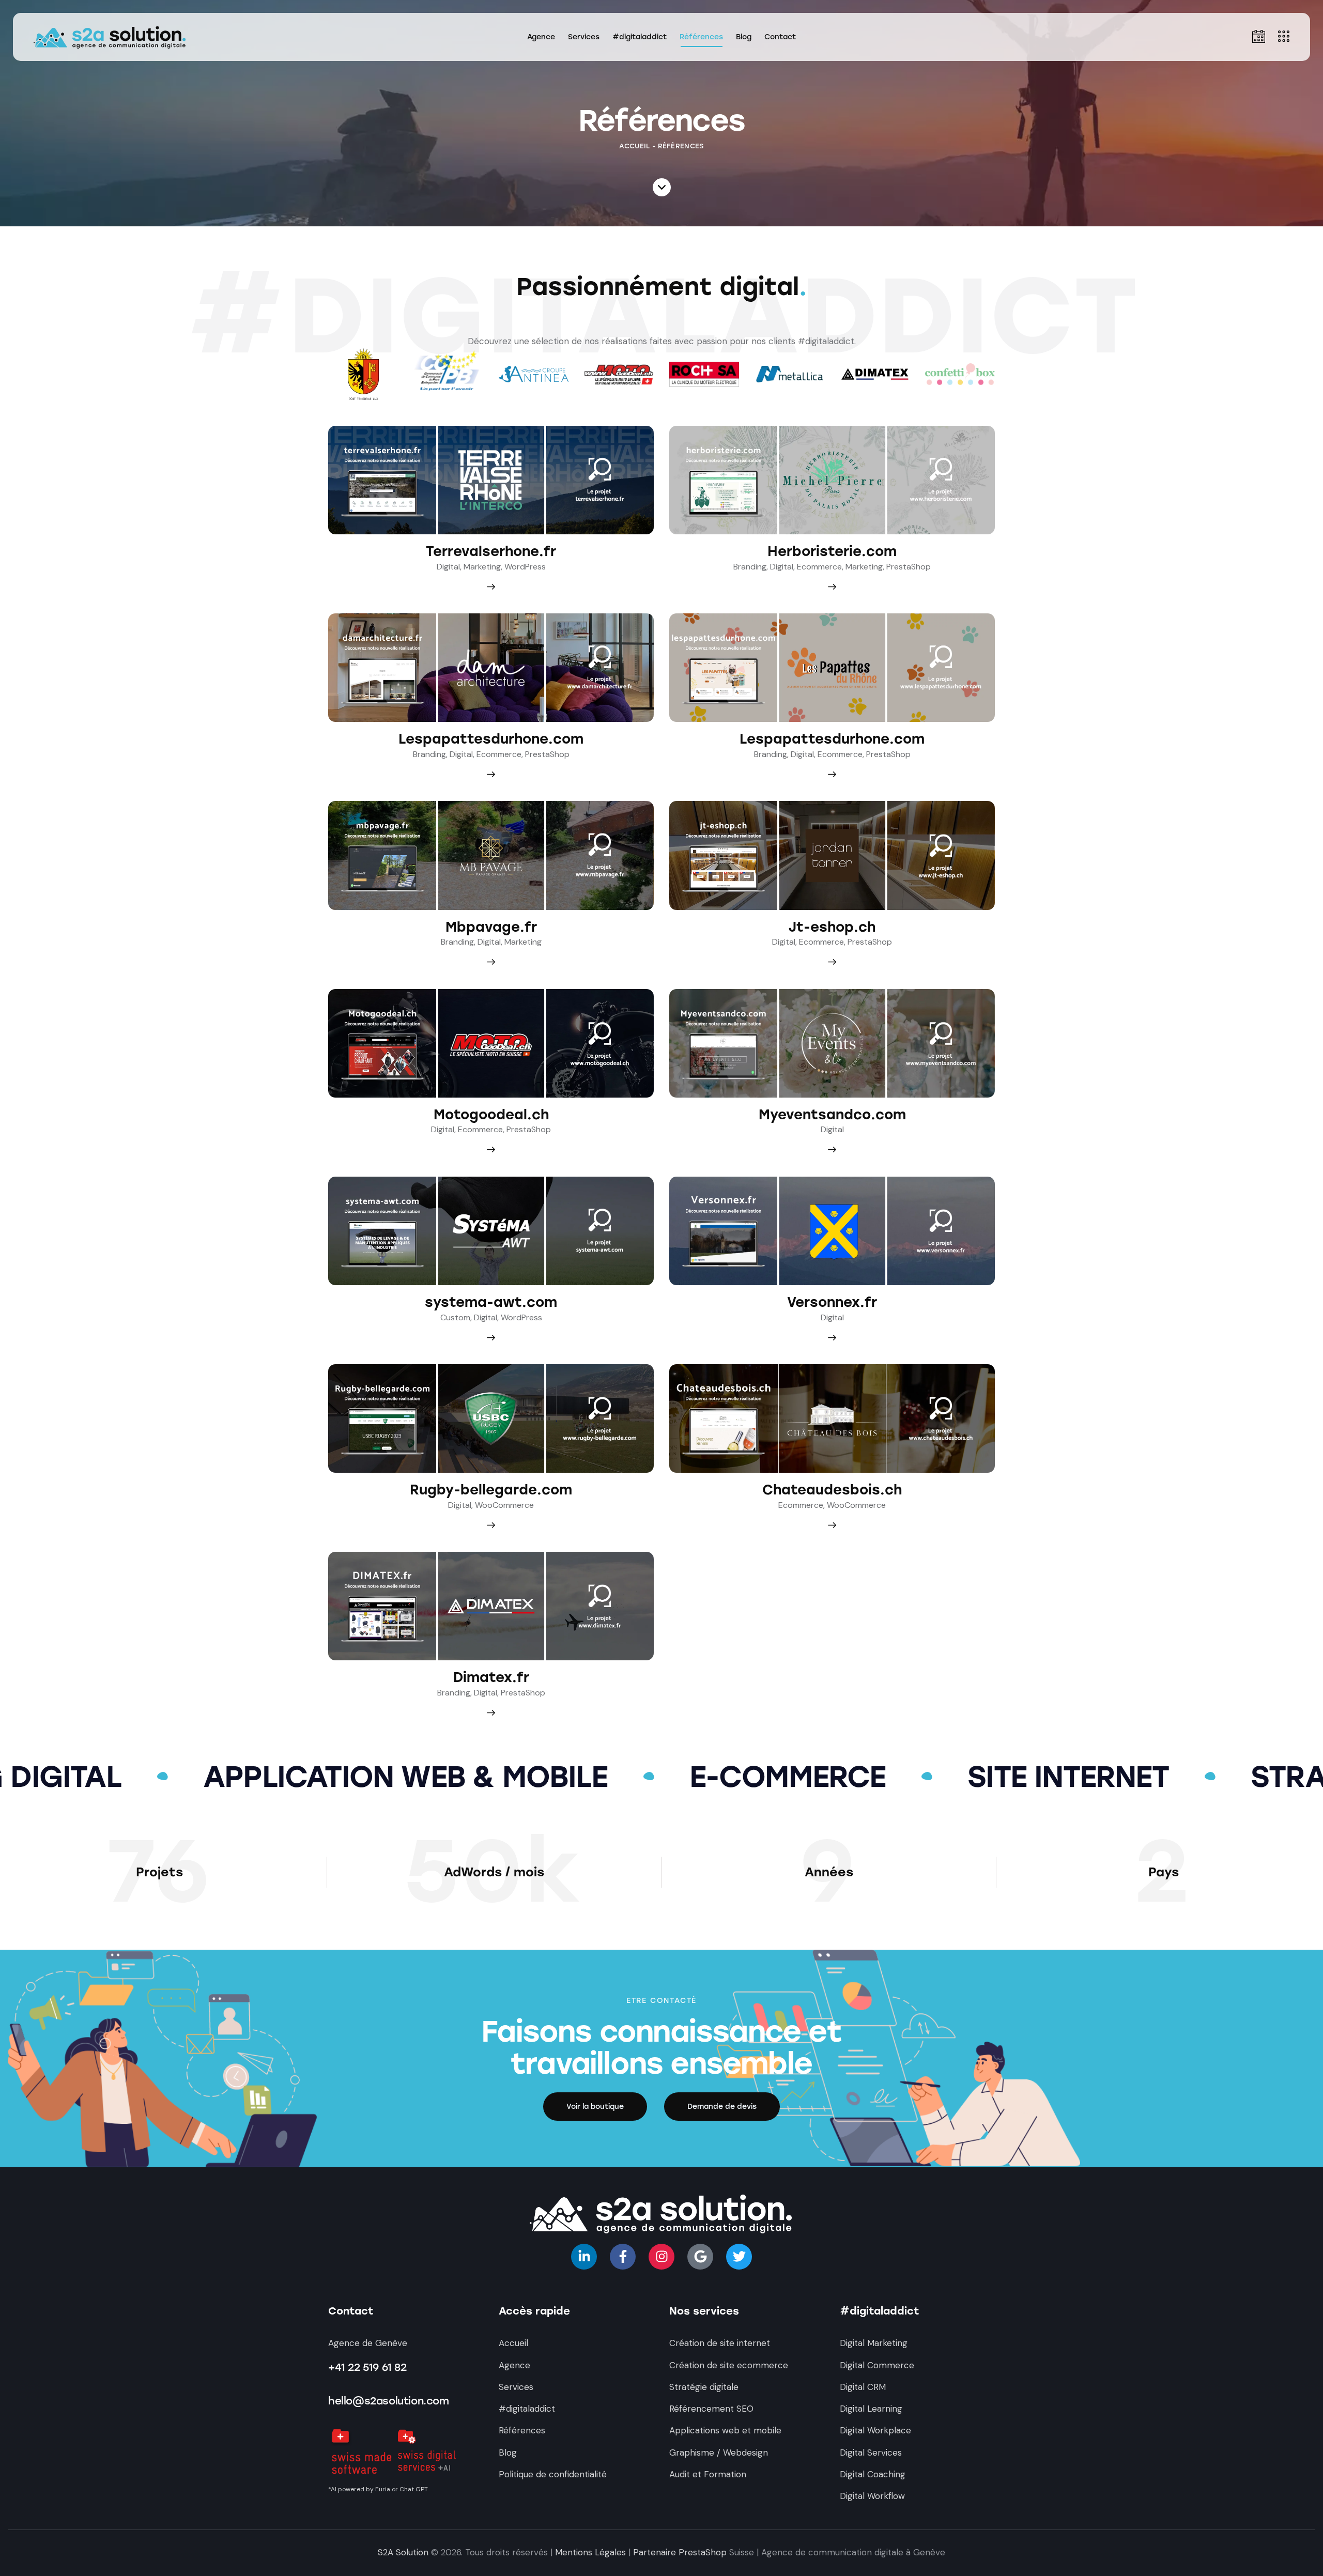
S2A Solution (403, 2552)
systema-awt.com (491, 1302)
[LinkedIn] (584, 2257)
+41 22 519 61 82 (367, 2367)
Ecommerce (819, 567)
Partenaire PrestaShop (680, 2552)
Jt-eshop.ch (832, 927)
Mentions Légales (590, 2552)
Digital (448, 567)
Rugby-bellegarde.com (491, 1490)
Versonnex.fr (832, 1302)
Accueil (634, 146)
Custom (455, 1317)
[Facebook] (623, 2257)
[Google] (700, 2257)
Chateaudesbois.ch (832, 1490)
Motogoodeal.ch (491, 1115)
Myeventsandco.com (832, 1115)
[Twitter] (739, 2257)
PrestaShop (909, 567)
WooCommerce (504, 1505)
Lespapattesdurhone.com (491, 739)
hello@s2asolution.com (389, 2401)
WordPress (525, 567)
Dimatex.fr (491, 1678)
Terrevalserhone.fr (491, 552)
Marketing (482, 567)
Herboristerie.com (832, 552)
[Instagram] (661, 2257)
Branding (750, 567)
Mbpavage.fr (491, 927)
